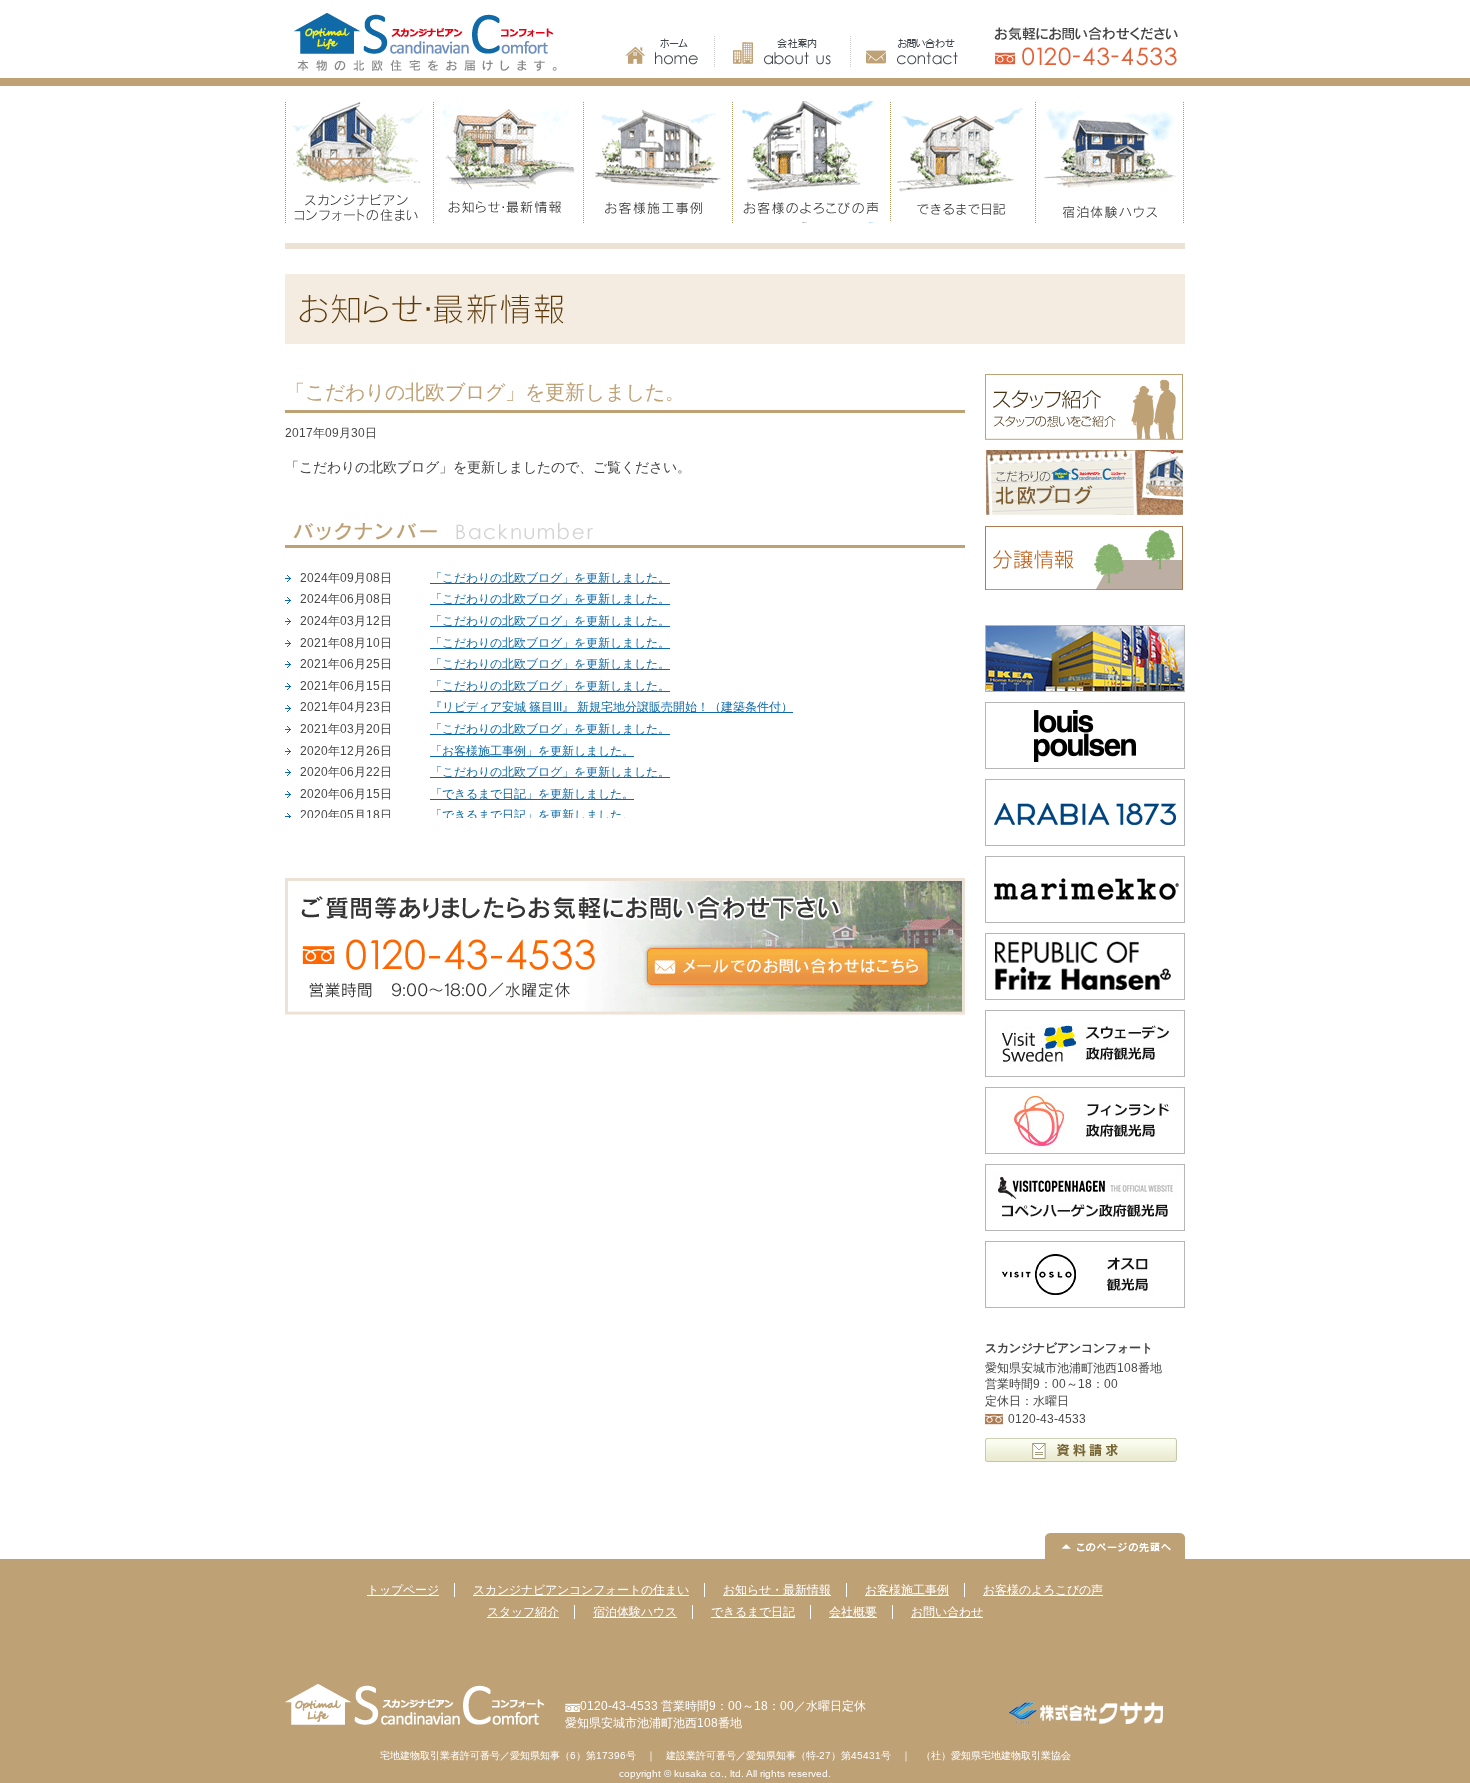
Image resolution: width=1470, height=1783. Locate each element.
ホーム (670, 51)
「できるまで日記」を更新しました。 (532, 794)
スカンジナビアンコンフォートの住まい (360, 162)
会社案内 (782, 51)
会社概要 (853, 1612)
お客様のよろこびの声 (1043, 1590)
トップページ (403, 1590)
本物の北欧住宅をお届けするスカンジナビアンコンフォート (435, 39)
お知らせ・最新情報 (510, 162)
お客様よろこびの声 (810, 162)
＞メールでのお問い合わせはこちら (625, 946)
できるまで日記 (960, 162)
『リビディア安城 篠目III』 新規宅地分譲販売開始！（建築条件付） (611, 707)
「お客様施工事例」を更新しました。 (532, 751)
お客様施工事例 (660, 162)
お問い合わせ (904, 51)
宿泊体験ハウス (1110, 162)
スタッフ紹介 (523, 1612)
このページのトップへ (1115, 1546)
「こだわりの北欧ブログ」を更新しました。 (550, 578)
